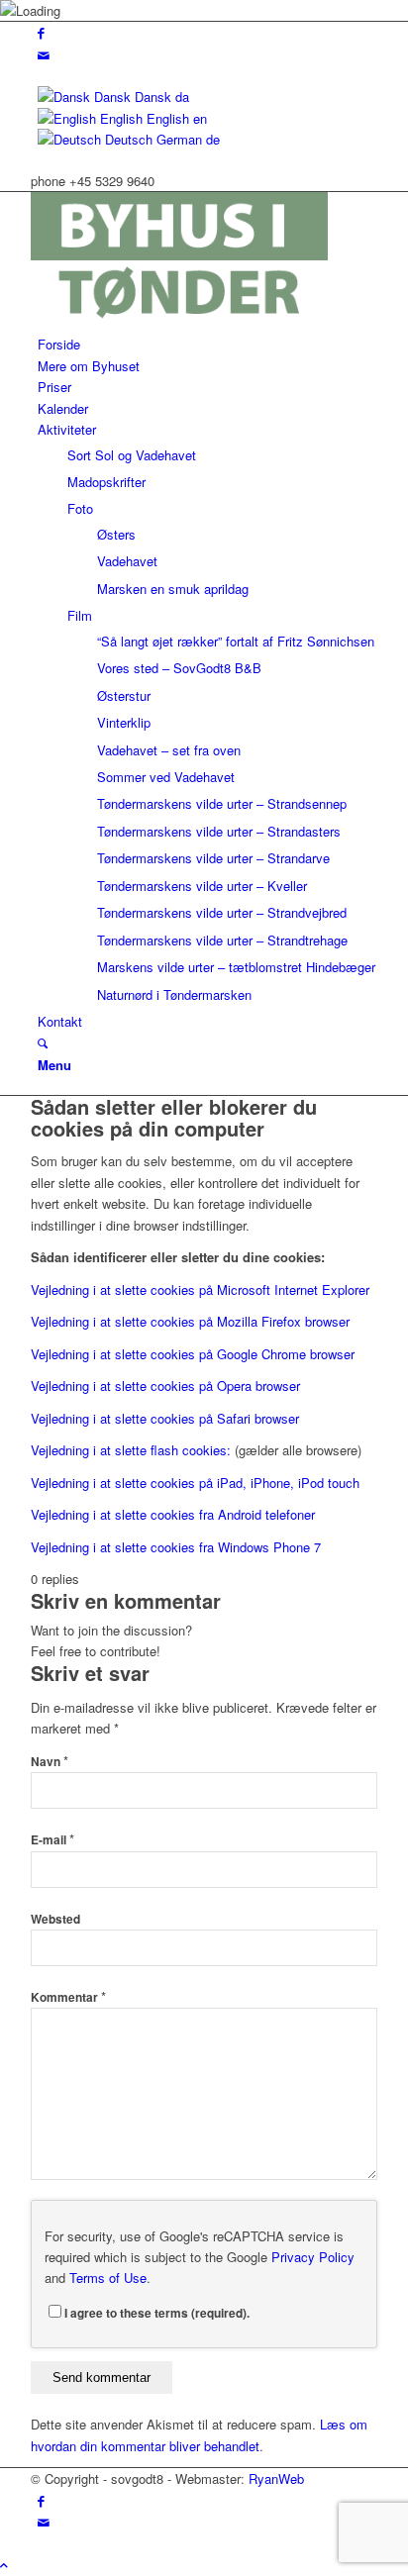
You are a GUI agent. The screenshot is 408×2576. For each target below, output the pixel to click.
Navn (50, 1762)
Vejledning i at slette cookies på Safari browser (165, 1418)
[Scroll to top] (4, 2565)
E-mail (52, 1840)
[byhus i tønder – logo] (179, 323)
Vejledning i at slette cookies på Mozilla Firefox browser (190, 1321)
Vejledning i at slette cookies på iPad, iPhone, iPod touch (195, 1483)
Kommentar (68, 1997)
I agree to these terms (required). (157, 2313)
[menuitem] (207, 344)
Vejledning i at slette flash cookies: (131, 1450)
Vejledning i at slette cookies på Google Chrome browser (193, 1354)
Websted (55, 1919)
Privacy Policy (313, 2257)
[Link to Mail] (44, 55)
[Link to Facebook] (41, 32)
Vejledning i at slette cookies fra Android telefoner (173, 1514)
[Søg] (43, 1043)
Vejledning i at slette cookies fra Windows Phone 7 (176, 1547)
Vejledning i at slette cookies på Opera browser (165, 1386)
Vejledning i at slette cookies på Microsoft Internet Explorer (200, 1289)
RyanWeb (276, 2478)
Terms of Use (108, 2278)
